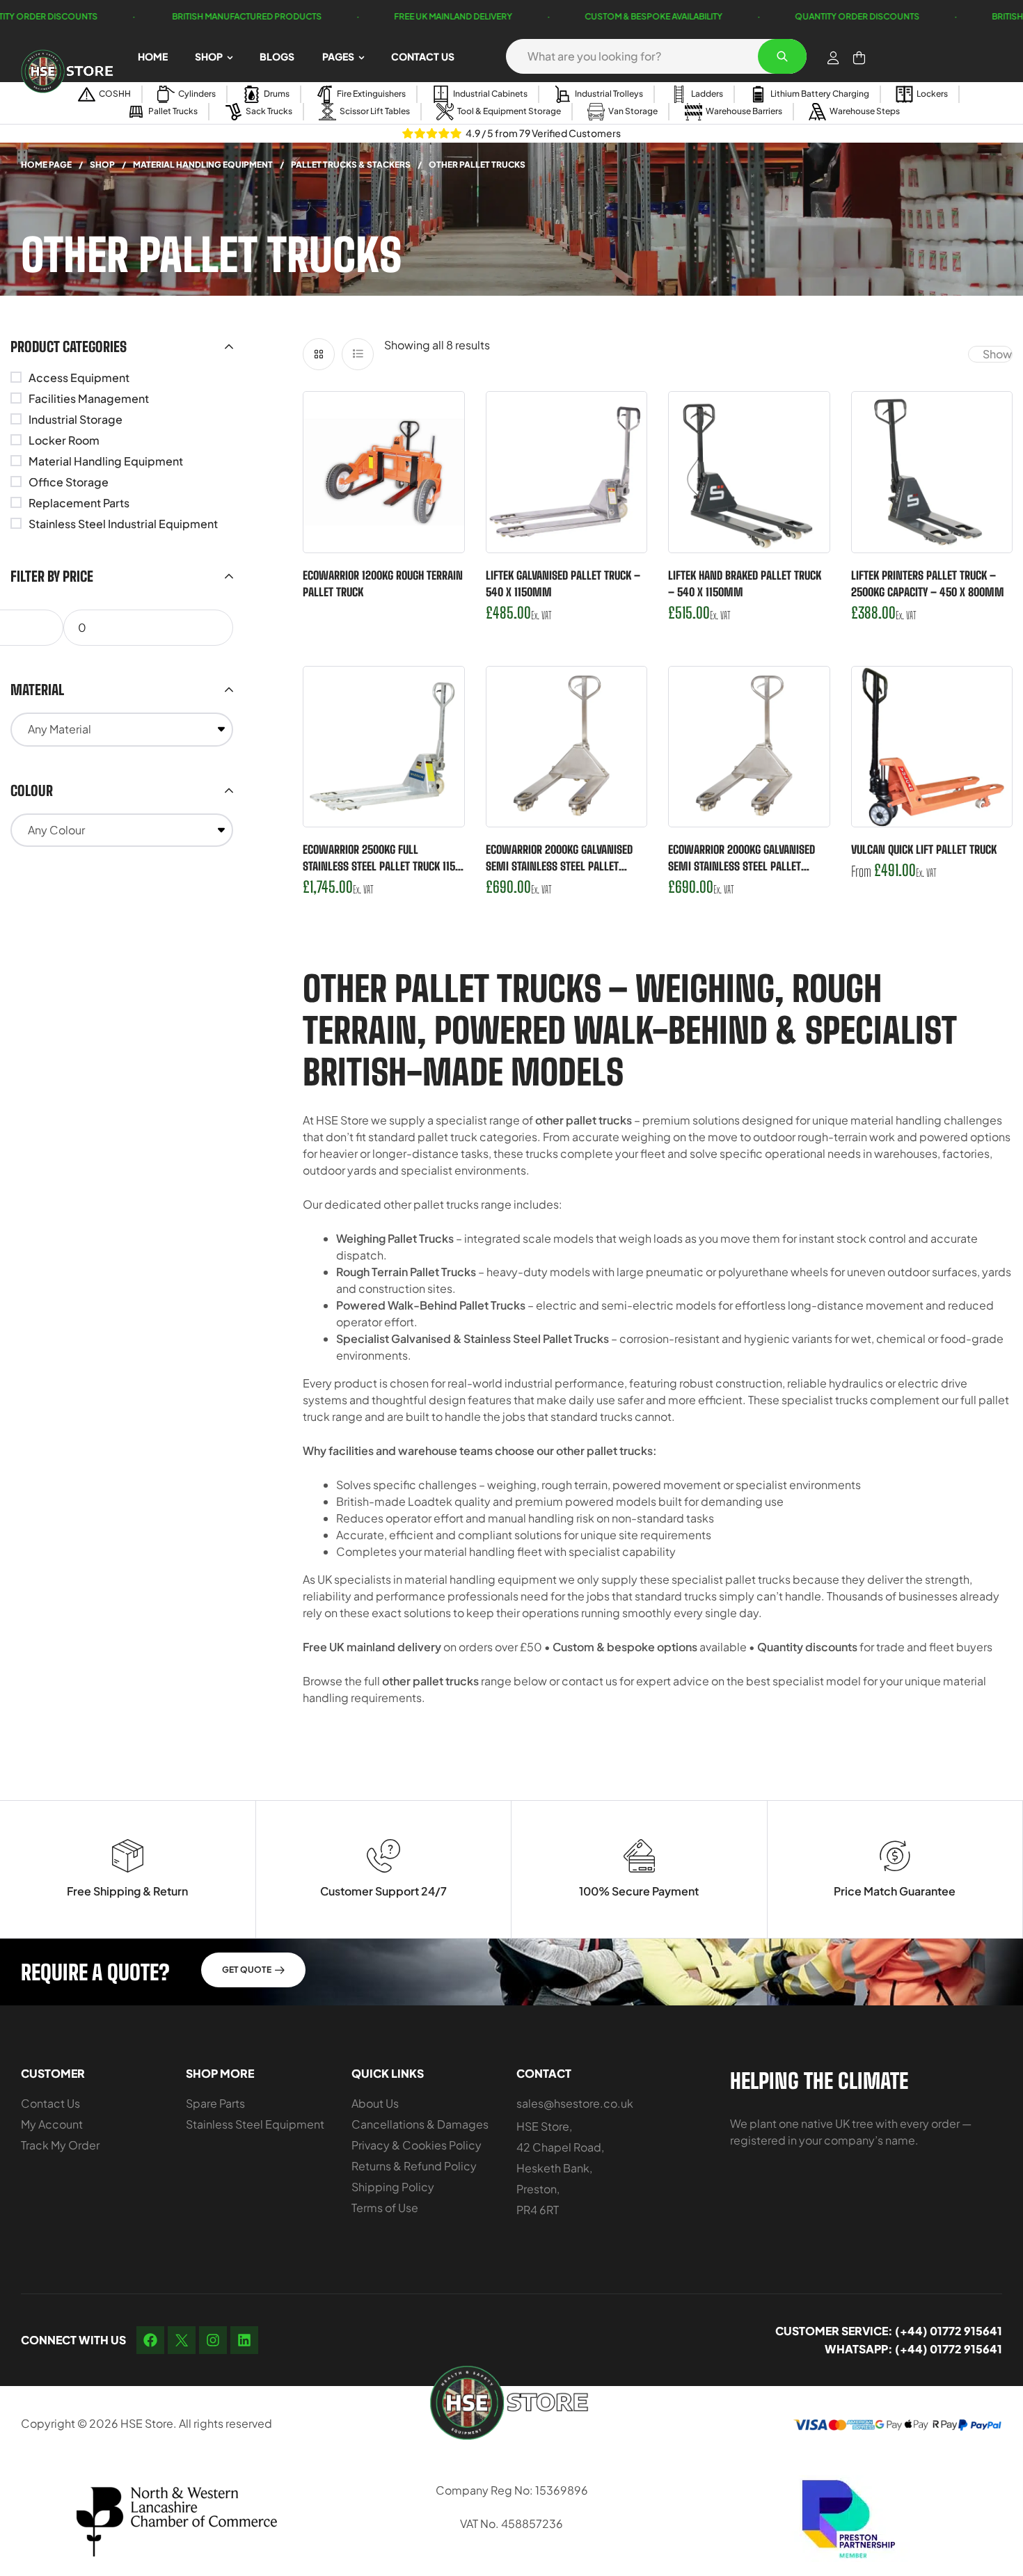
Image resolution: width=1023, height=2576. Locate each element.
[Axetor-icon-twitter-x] (182, 2340)
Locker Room (64, 440)
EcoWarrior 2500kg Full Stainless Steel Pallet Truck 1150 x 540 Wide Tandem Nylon (382, 866)
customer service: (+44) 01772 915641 (889, 2331)
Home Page (46, 165)
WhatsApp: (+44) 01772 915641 (913, 2349)
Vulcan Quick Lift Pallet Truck (924, 849)
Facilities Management (89, 398)
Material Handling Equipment (203, 165)
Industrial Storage (76, 419)
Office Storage (69, 482)
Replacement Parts (79, 503)
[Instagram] (213, 2340)
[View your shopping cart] (859, 58)
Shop (102, 165)
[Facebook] (150, 2340)
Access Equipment (79, 377)
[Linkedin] (244, 2340)
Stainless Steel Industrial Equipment (123, 524)
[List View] (358, 354)
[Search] (782, 56)
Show (997, 354)
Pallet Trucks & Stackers (351, 165)
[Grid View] (319, 354)
